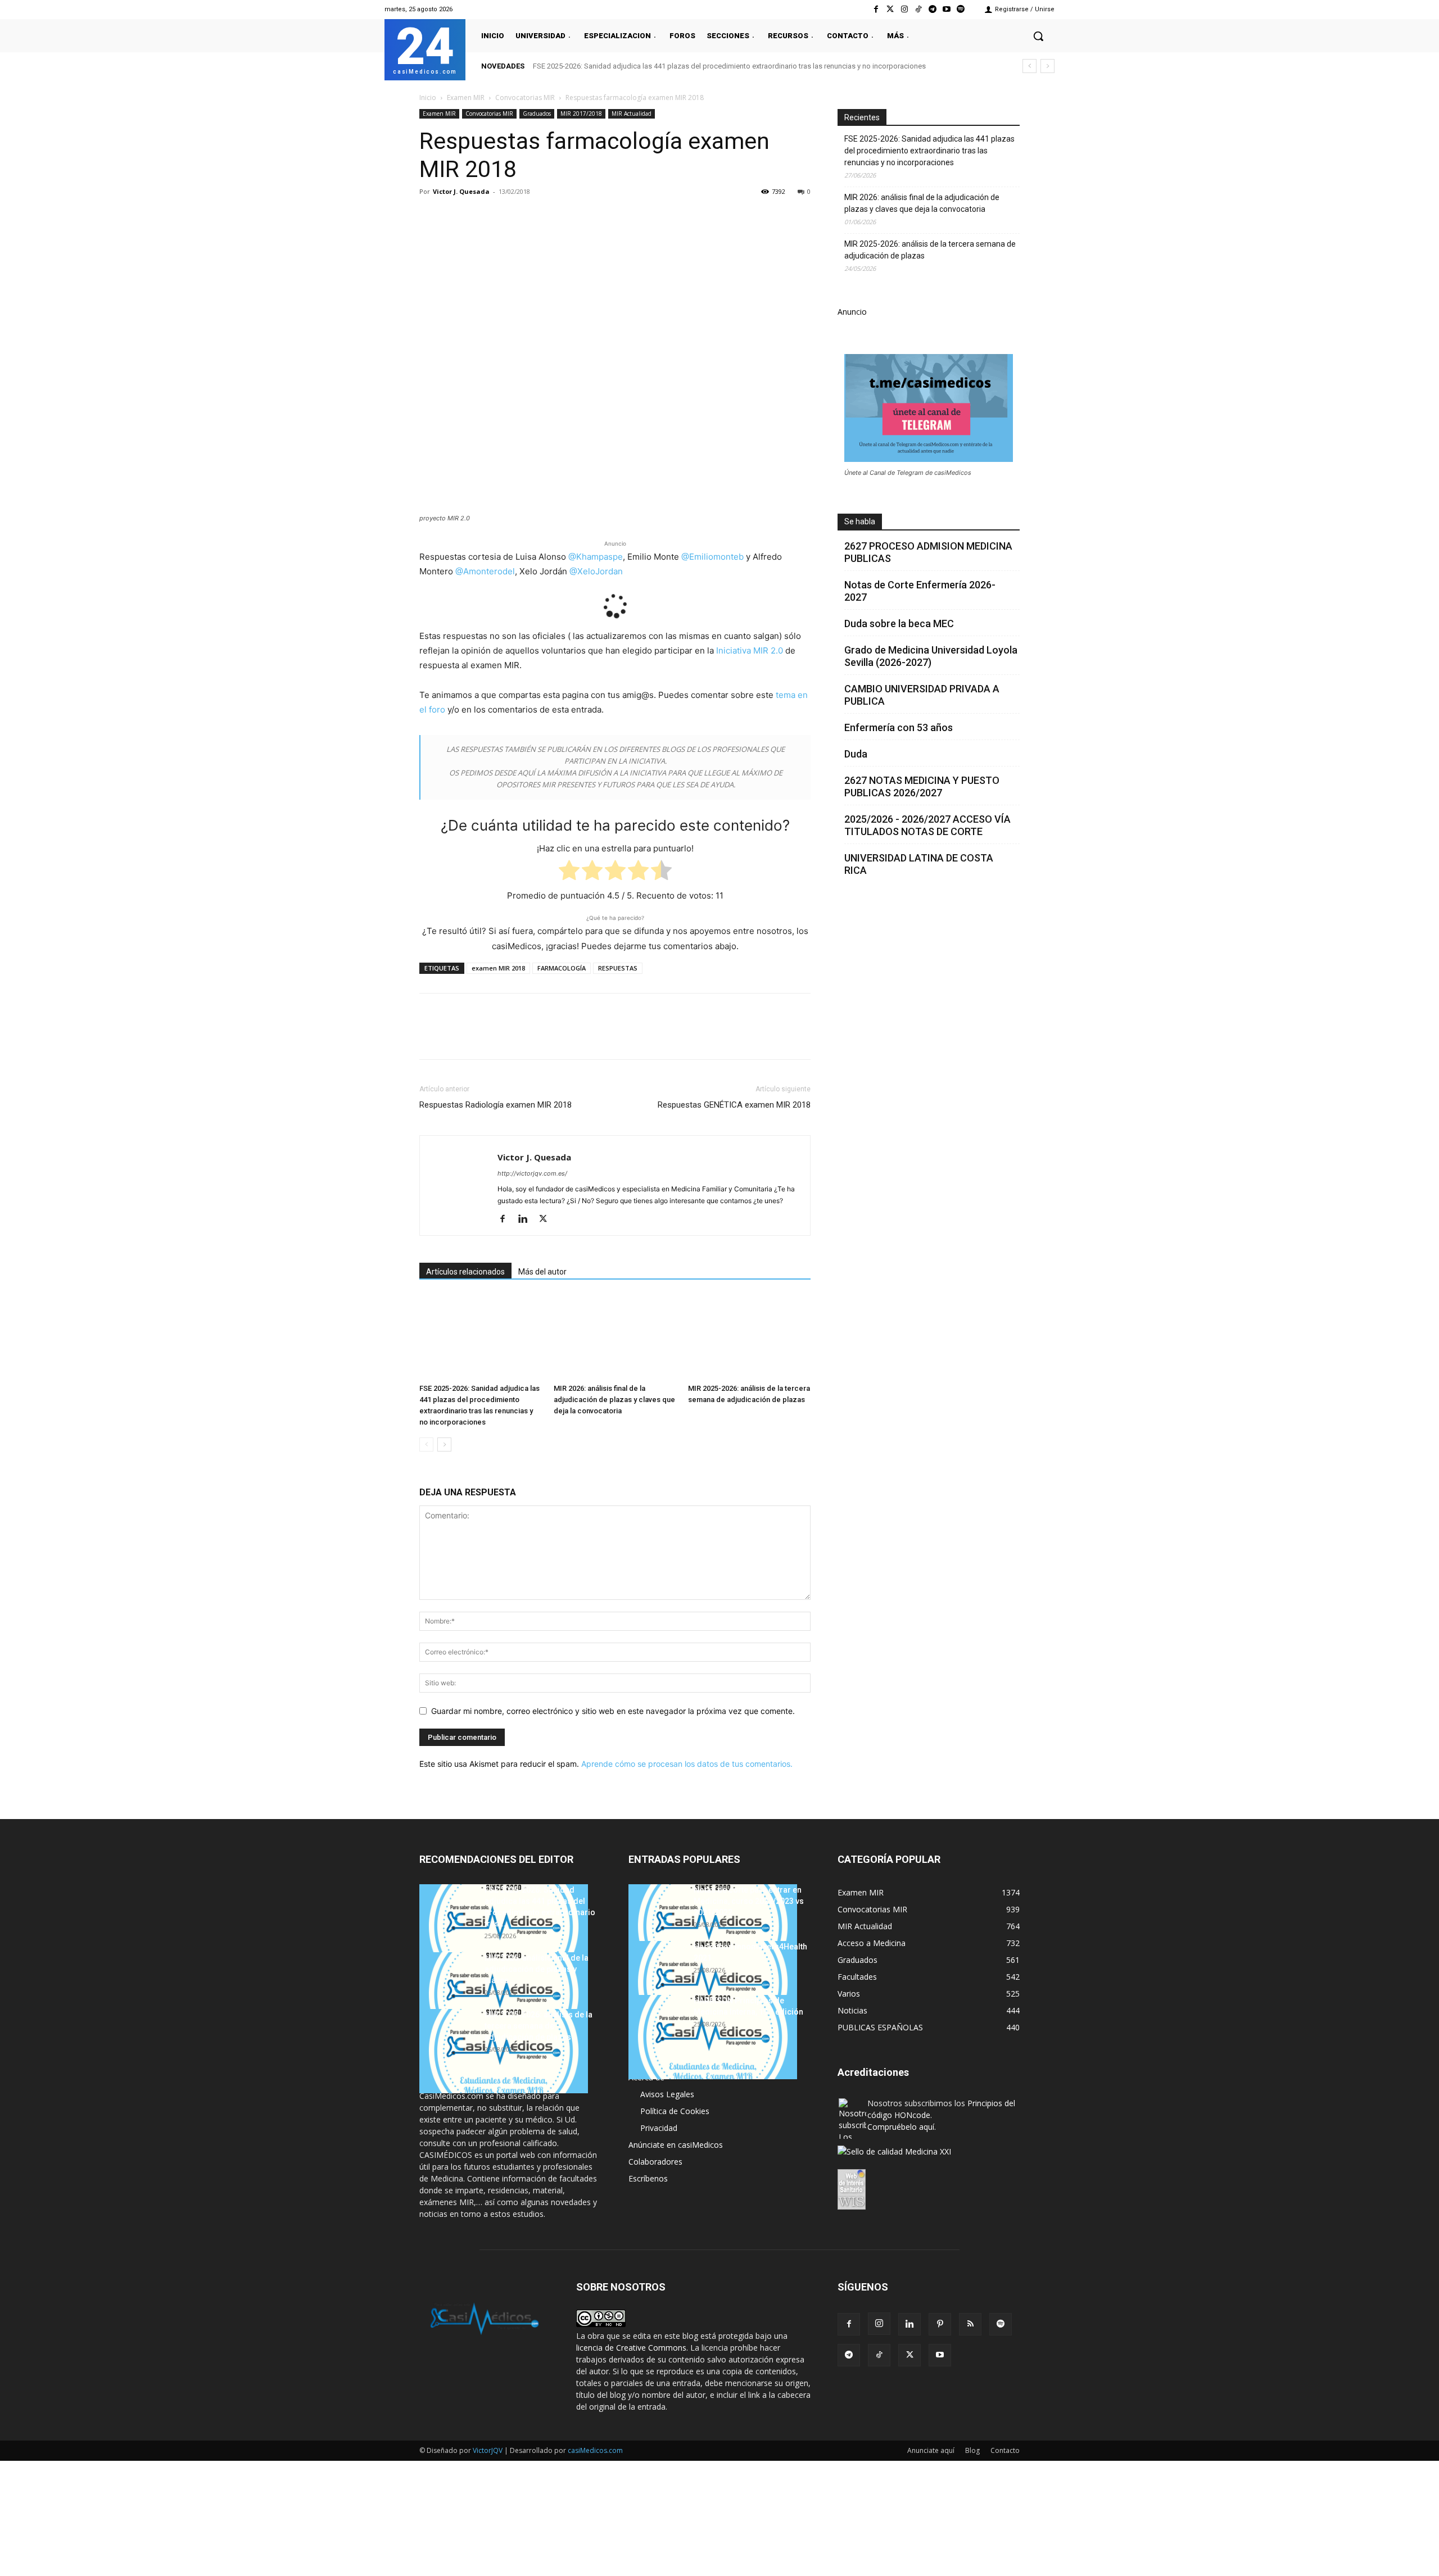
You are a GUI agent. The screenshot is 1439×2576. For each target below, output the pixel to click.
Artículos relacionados (465, 1272)
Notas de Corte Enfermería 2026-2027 (920, 591)
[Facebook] (876, 9)
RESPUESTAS (618, 968)
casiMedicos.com (595, 2450)
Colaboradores (655, 2162)
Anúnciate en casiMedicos (676, 2145)
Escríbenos (648, 2178)
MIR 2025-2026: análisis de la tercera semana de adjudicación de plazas (930, 250)
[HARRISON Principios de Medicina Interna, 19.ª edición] (713, 2037)
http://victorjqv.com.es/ (532, 1173)
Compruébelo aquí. (902, 2127)
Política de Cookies (675, 2111)
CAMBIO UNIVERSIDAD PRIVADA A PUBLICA (922, 695)
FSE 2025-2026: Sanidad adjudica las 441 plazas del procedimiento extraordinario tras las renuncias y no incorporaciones (729, 66)
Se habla (860, 521)
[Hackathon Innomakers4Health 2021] (713, 1983)
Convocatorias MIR (525, 97)
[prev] (1030, 66)
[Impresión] (586, 217)
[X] (456, 217)
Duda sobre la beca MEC (899, 623)
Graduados (537, 114)
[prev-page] (426, 1445)
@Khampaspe (596, 557)
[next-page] (444, 1445)
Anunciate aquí (931, 2450)
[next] (1047, 66)
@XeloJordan (596, 571)
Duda (856, 754)
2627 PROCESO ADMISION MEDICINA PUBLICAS (928, 552)
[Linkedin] (534, 217)
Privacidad (659, 2128)
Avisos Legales (667, 2094)
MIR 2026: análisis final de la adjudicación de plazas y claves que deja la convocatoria (614, 1400)
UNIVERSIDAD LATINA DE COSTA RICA (919, 864)
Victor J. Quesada (461, 191)
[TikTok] (879, 2355)
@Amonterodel (485, 571)
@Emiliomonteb (712, 557)
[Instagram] (904, 9)
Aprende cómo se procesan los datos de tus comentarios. (687, 1764)
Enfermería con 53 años (899, 727)
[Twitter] (890, 9)
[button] (1038, 36)
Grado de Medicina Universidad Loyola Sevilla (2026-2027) (931, 656)
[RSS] (970, 2324)
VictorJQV (488, 2450)
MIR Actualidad (632, 114)
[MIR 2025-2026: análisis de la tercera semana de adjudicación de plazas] (749, 1337)
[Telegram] (932, 9)
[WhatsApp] (508, 217)
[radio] (569, 872)
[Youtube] (947, 9)
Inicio (428, 97)
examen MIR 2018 (498, 968)
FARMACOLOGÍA (562, 968)
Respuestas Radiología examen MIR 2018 (495, 1105)
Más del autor (542, 1272)
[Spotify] (961, 9)
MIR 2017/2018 (581, 114)
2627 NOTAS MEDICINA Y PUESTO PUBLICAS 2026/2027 (922, 786)
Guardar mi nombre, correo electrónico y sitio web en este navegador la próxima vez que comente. (613, 1711)
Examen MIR (466, 97)
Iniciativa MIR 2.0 (750, 650)
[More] (612, 217)
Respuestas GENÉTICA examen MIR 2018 (734, 1105)
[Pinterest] (482, 217)
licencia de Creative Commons (631, 2348)
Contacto (1005, 2450)
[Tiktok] (918, 9)
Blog (972, 2450)
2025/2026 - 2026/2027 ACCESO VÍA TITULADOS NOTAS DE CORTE (927, 825)
